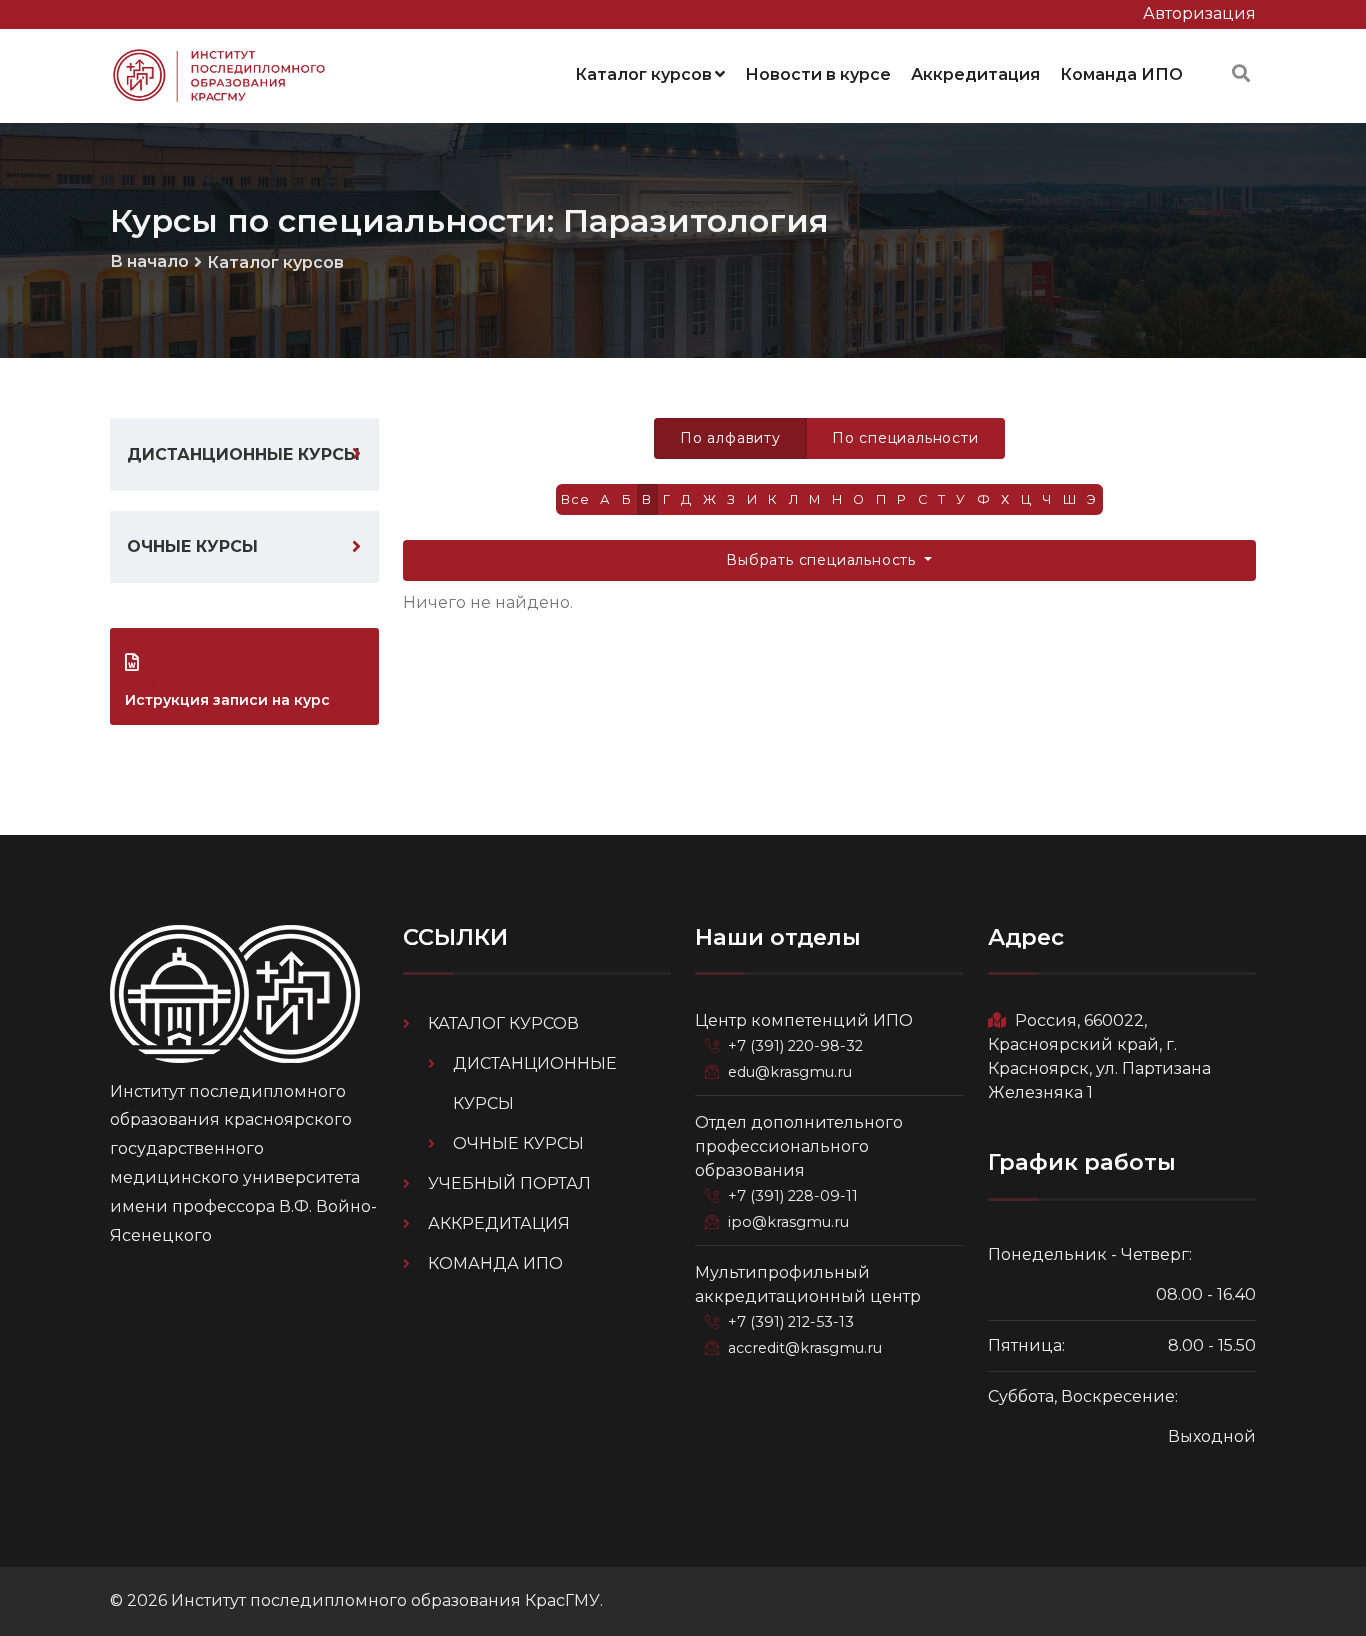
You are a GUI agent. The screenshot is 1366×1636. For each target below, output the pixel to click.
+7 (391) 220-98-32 (795, 1046)
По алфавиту (730, 438)
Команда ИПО (1121, 74)
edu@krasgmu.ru (790, 1072)
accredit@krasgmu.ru (805, 1348)
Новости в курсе (818, 74)
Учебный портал (509, 1183)
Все (575, 499)
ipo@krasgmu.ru (788, 1222)
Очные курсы (192, 546)
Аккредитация (975, 74)
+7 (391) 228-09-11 (793, 1196)
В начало (149, 261)
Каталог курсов (643, 74)
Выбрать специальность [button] (823, 560)
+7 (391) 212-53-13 (791, 1322)
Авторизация (1199, 13)
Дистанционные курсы (243, 454)
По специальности (905, 438)
